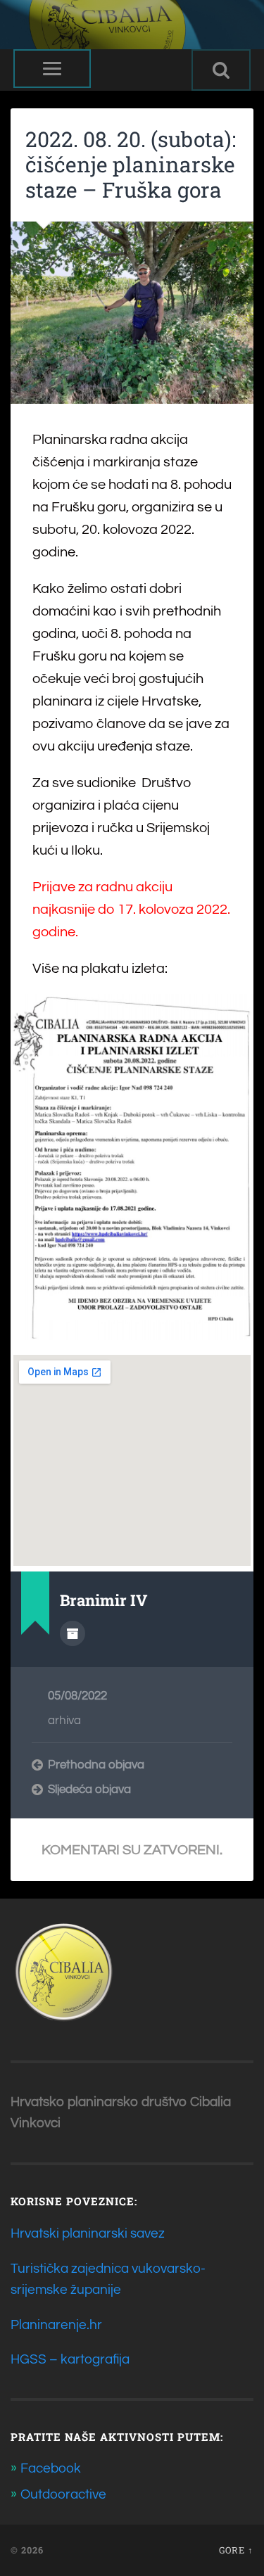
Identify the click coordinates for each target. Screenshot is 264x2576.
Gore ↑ (236, 2550)
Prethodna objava (96, 1765)
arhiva (64, 1721)
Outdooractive (63, 2494)
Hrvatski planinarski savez (88, 2233)
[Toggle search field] (221, 70)
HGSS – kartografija (70, 2359)
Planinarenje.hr (56, 2325)
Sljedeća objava (89, 1790)
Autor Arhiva (73, 1633)
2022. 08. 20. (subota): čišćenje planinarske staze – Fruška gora (131, 164)
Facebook (51, 2468)
